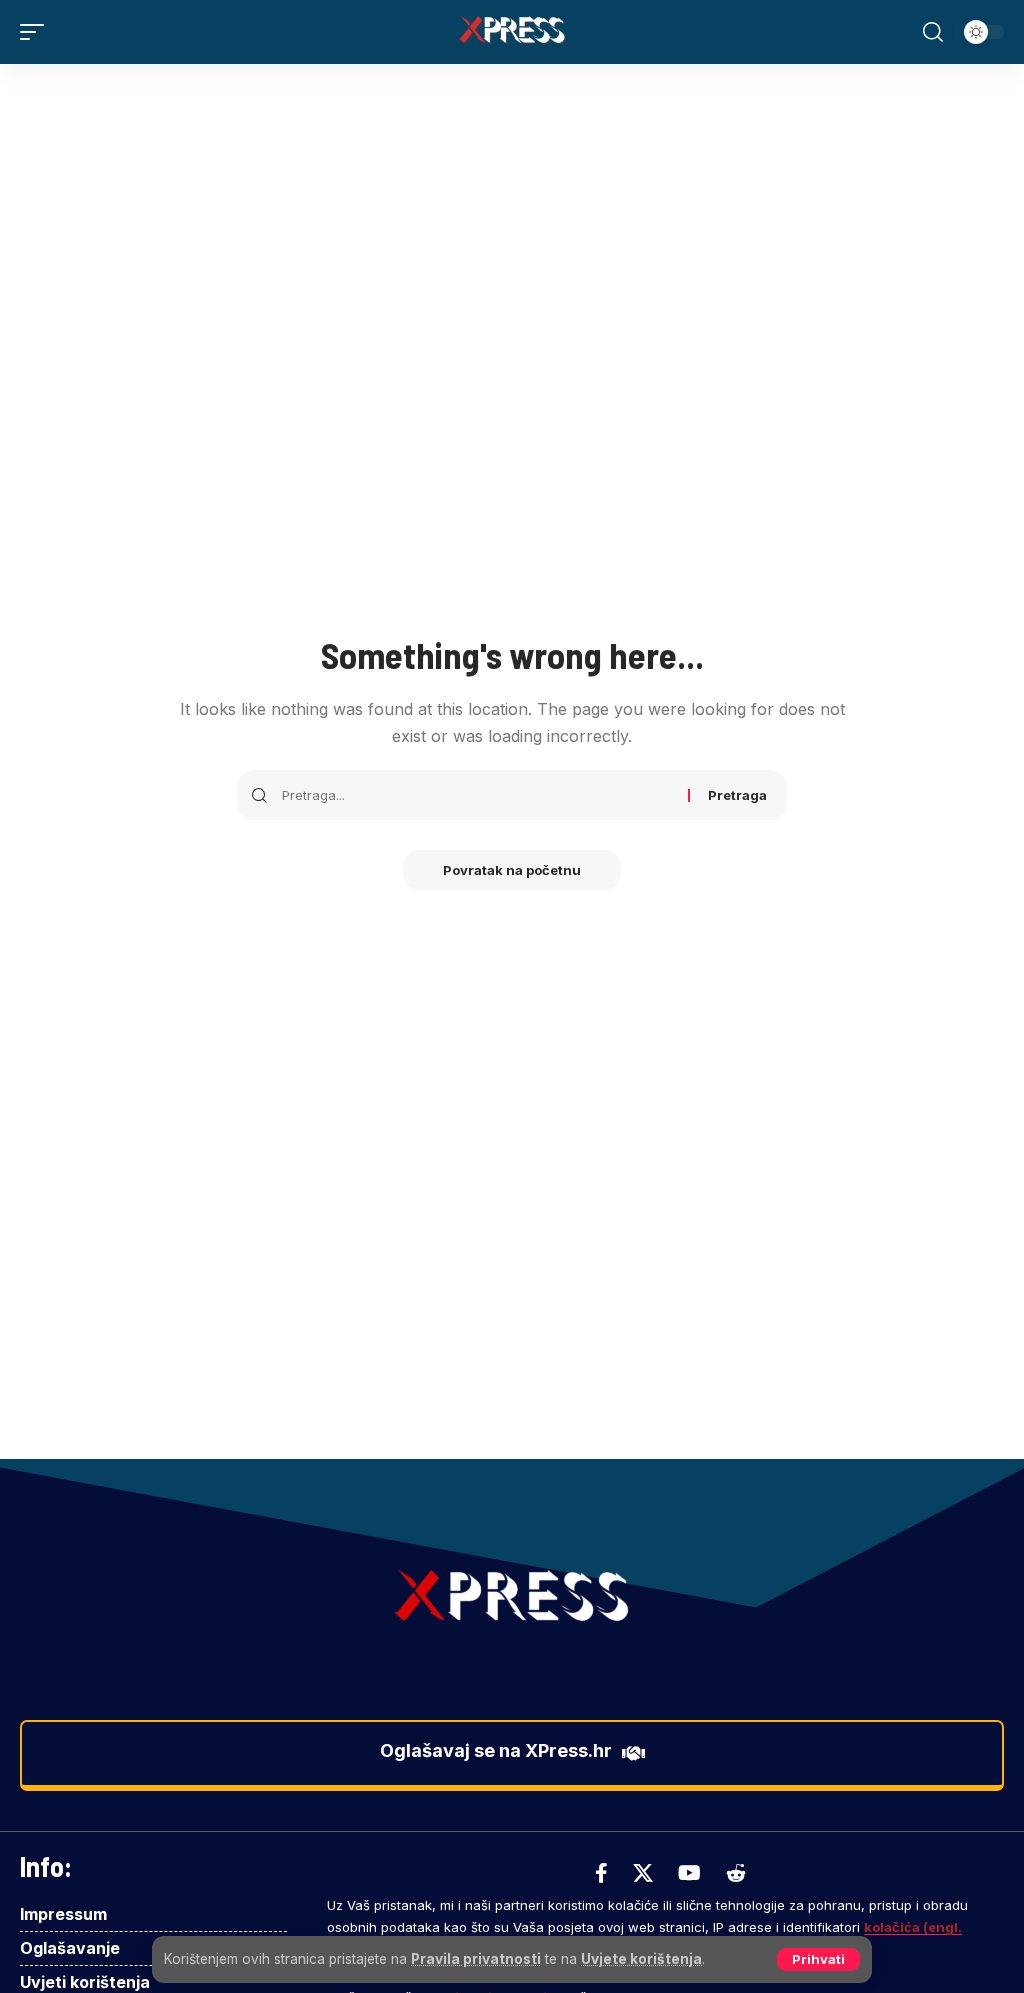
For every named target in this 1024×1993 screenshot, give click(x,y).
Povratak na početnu (512, 870)
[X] (643, 1873)
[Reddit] (736, 1873)
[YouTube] (689, 1873)
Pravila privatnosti (476, 1959)
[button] (818, 1959)
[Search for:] (477, 795)
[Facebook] (601, 1873)
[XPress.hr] (512, 32)
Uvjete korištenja (641, 1959)
